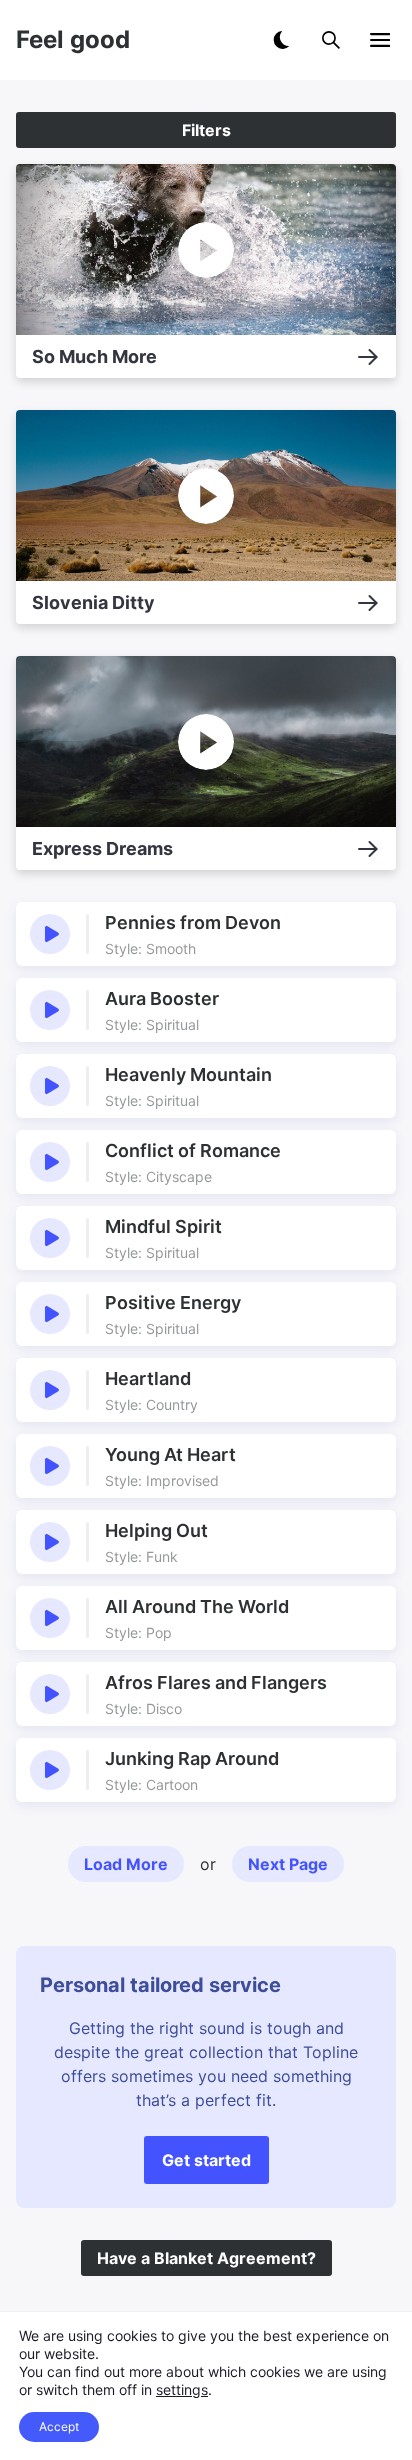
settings (182, 2389)
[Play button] (50, 934)
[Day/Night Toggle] (281, 40)
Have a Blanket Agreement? (206, 2258)
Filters (206, 130)
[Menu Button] (380, 40)
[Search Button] (331, 40)
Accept (59, 2426)
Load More (126, 1864)
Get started (206, 2160)
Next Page (288, 1864)
